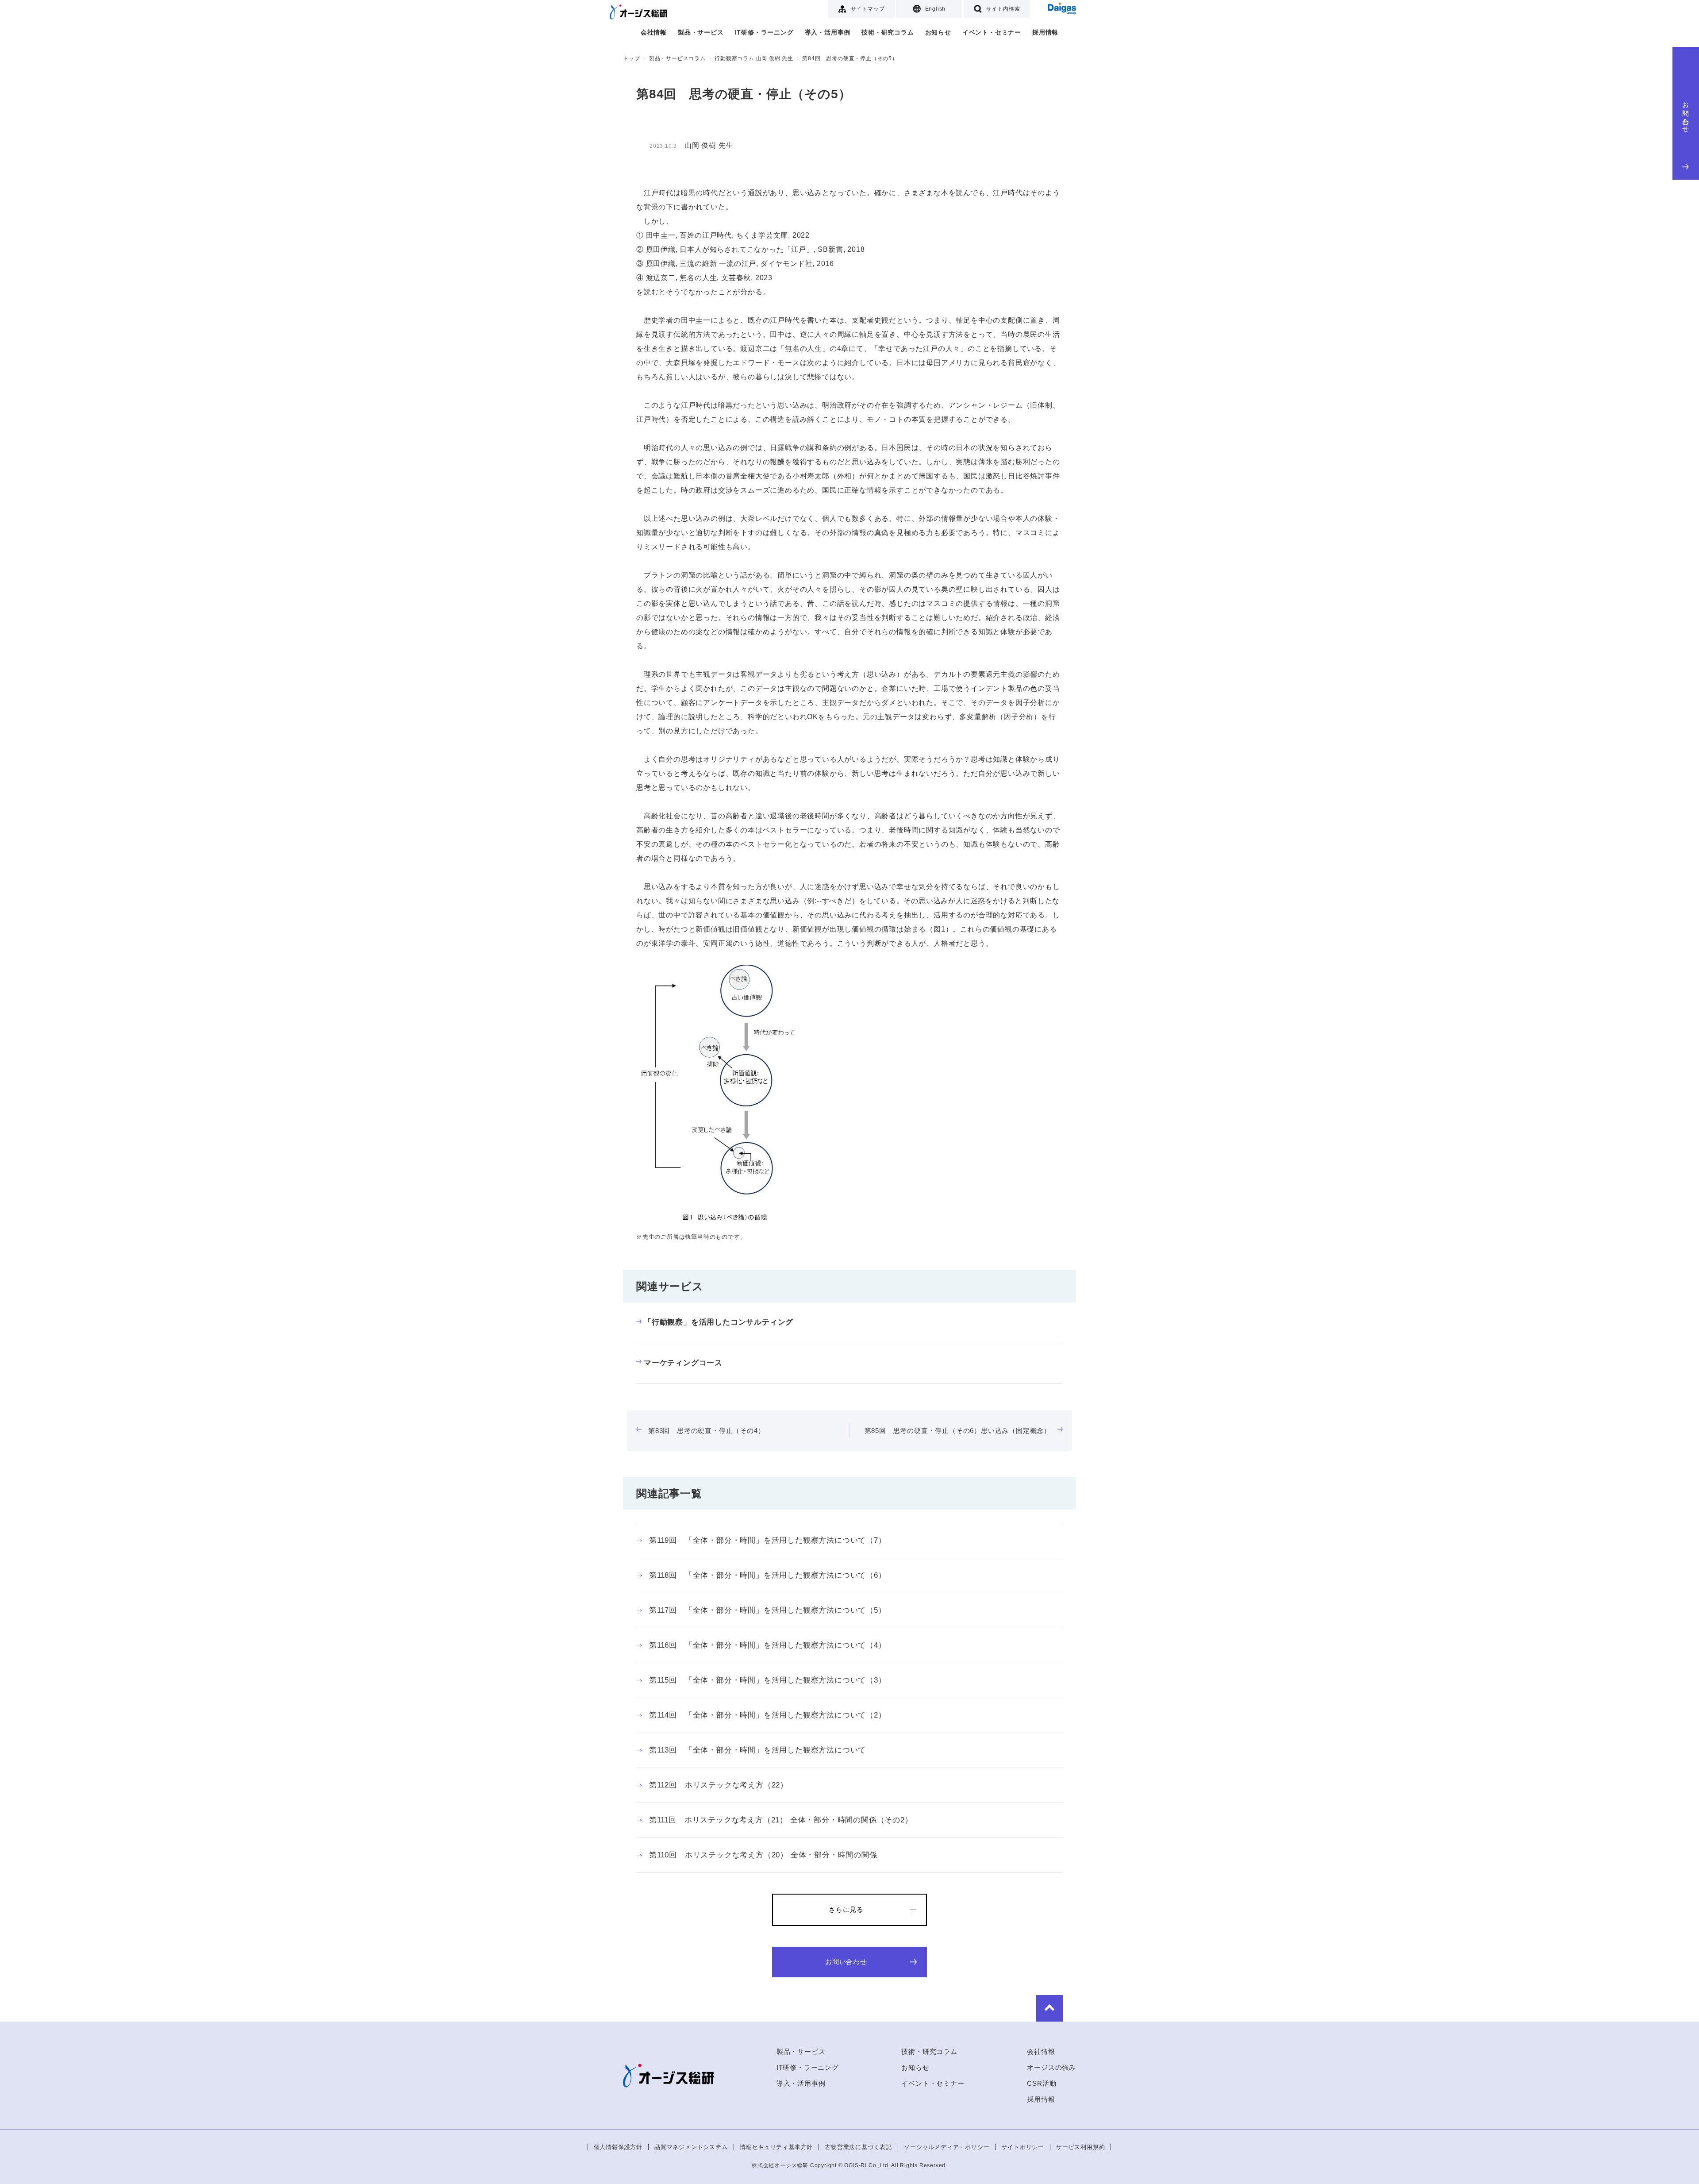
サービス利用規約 (1080, 2147)
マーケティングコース (683, 1363)
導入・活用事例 (828, 32)
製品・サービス (701, 32)
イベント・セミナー (992, 32)
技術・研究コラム (888, 32)
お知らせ (938, 32)
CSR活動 (1042, 2083)
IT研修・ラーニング (764, 32)
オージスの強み (1051, 2067)
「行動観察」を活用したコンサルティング (719, 1322)
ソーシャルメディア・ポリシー (947, 2147)
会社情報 (654, 32)
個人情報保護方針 (618, 2147)
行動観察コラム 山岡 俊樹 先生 (754, 58)
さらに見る (846, 1909)
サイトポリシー (1023, 2147)
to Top (1049, 2008)
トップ (631, 58)
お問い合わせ (1686, 114)
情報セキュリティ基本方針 (776, 2147)
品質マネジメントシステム (691, 2147)
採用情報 (1045, 32)
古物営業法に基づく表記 (858, 2147)
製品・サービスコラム (677, 58)
